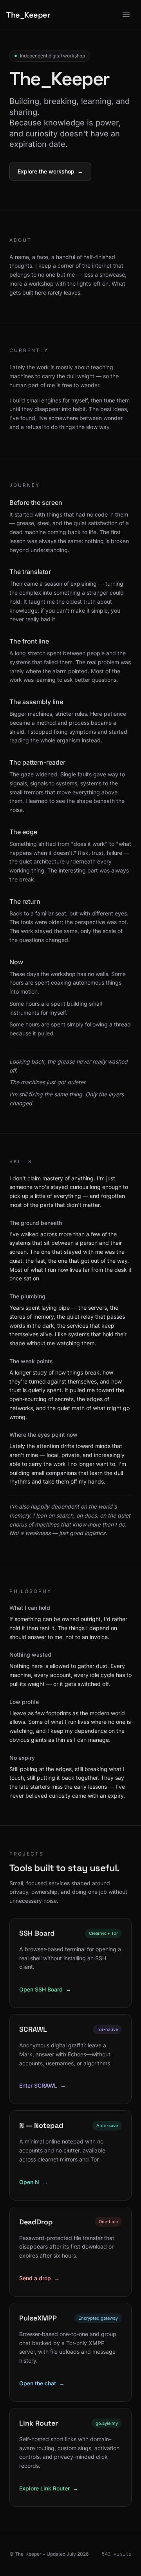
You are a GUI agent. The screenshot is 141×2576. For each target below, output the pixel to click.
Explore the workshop (50, 171)
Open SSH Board (45, 1989)
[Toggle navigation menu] (126, 15)
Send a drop (39, 2278)
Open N (33, 2182)
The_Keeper (28, 15)
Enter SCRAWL (42, 2085)
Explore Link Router (49, 2488)
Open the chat (42, 2383)
